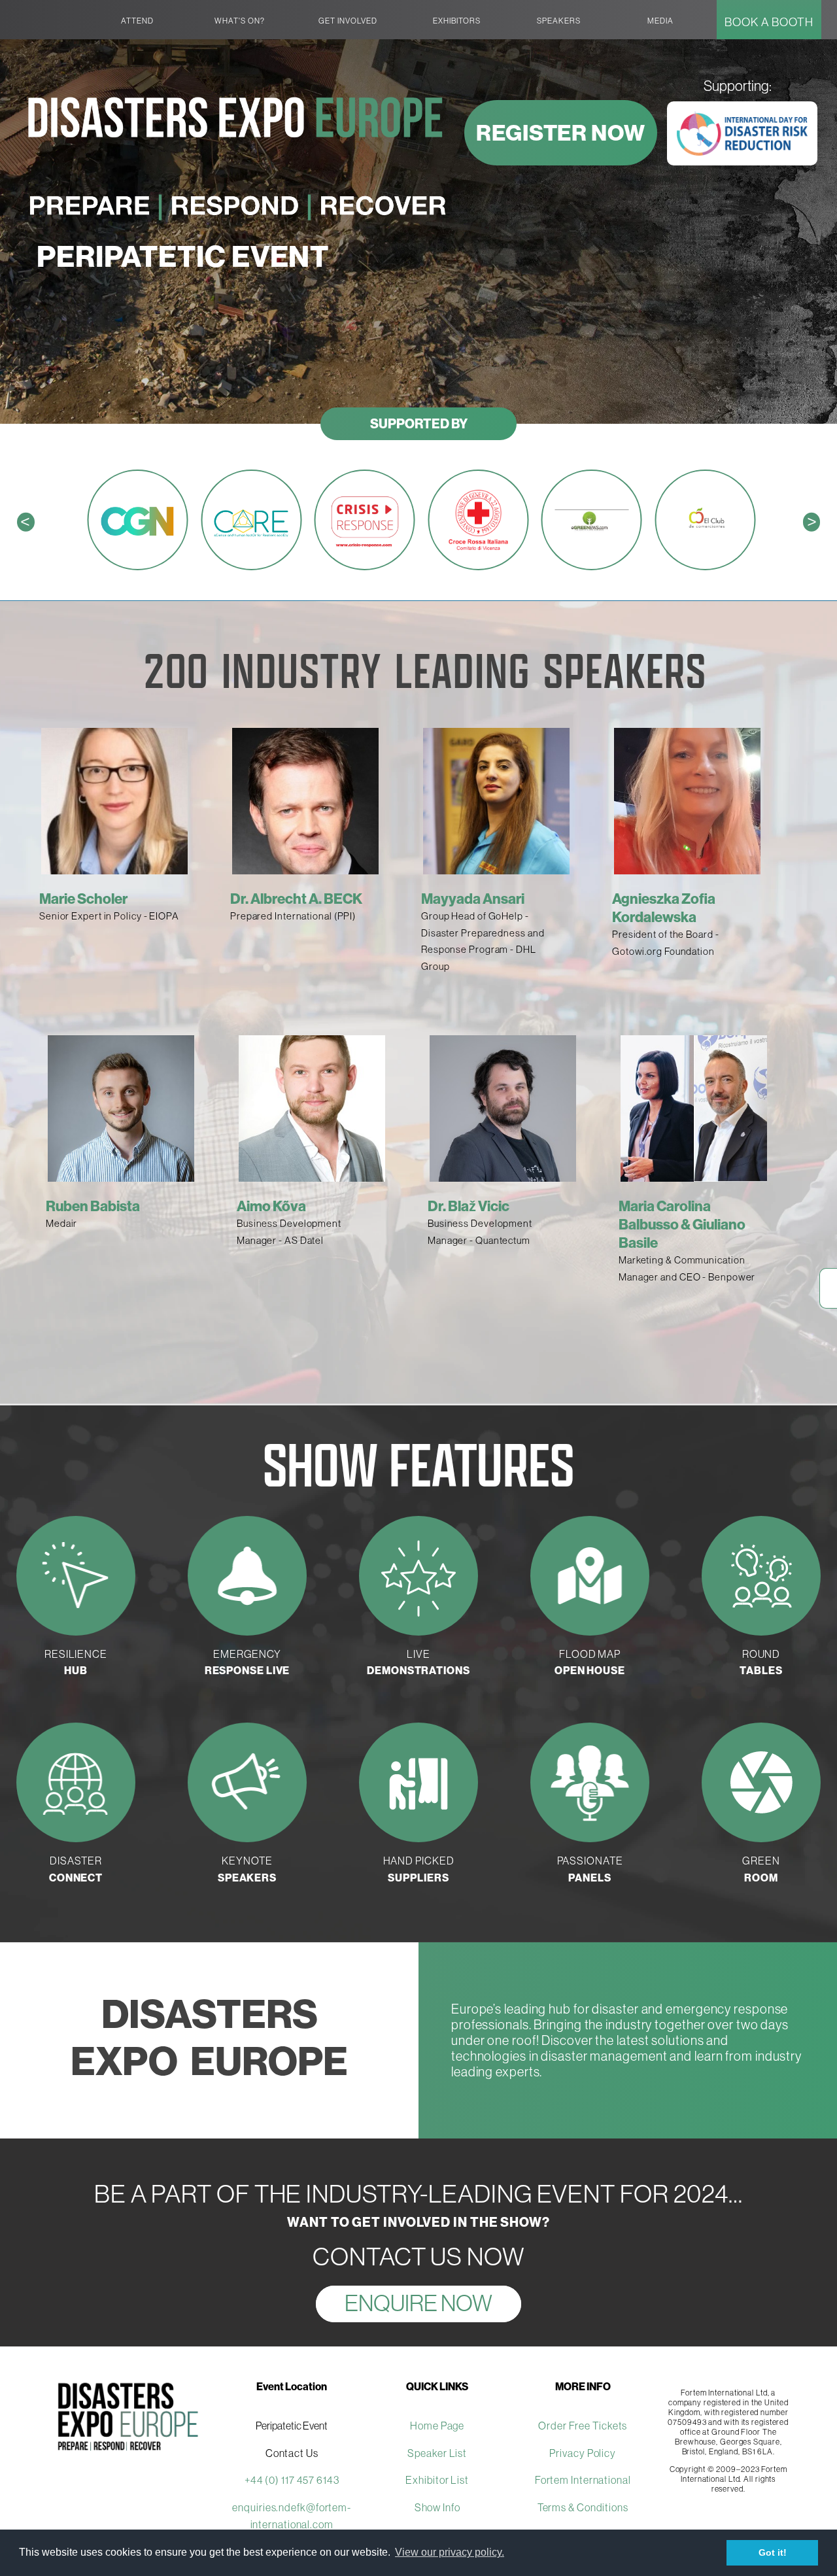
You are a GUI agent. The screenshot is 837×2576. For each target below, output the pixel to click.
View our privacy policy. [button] (450, 2552)
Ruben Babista (93, 1206)
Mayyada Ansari (473, 899)
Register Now (561, 133)
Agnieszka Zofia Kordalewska (664, 908)
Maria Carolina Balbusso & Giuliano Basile (682, 1224)
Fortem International (583, 2480)
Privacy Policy (583, 2453)
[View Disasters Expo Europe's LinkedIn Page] (828, 1288)
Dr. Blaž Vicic (469, 1206)
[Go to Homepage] (48, 10)
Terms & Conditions (583, 2507)
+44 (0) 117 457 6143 (292, 2480)
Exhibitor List (437, 2480)
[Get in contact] (828, 1301)
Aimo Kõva (271, 1206)
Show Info (437, 2507)
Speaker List (437, 2453)
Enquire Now (418, 2303)
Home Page (437, 2426)
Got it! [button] (773, 2552)
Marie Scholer (83, 899)
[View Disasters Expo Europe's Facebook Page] (828, 1275)
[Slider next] (797, 997)
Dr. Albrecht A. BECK (296, 899)
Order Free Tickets (583, 2426)
